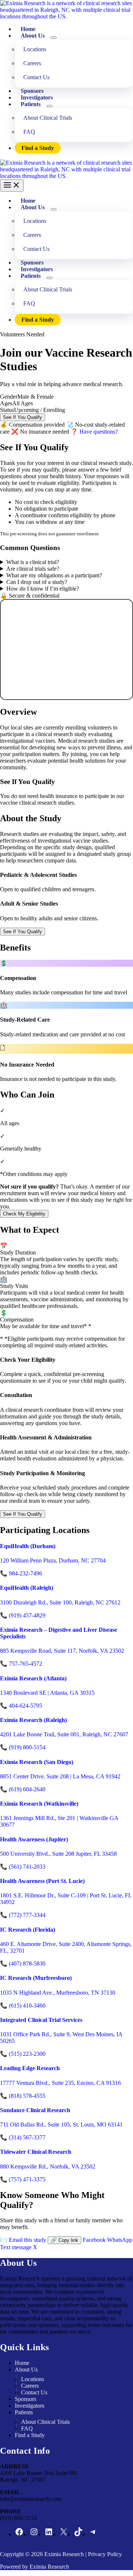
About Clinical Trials (48, 118)
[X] (64, 2534)
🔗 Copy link (64, 2240)
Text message (16, 2247)
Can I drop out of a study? (37, 582)
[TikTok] (78, 2534)
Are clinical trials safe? (33, 569)
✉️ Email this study (23, 2240)
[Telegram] (93, 2534)
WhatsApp (120, 2240)
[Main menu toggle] (12, 185)
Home (22, 2363)
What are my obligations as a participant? (54, 575)
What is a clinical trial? (33, 562)
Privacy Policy (105, 2554)
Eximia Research (64, 2554)
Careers (32, 63)
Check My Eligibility (24, 1214)
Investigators (30, 2406)
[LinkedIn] (49, 2534)
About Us (33, 36)
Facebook (94, 2240)
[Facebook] (19, 2534)
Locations (35, 49)
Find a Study (38, 148)
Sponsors (25, 2399)
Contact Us (36, 77)
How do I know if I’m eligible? (43, 589)
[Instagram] (34, 2534)
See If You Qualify (23, 417)
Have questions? (94, 432)
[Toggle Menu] (54, 38)
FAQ (29, 132)
